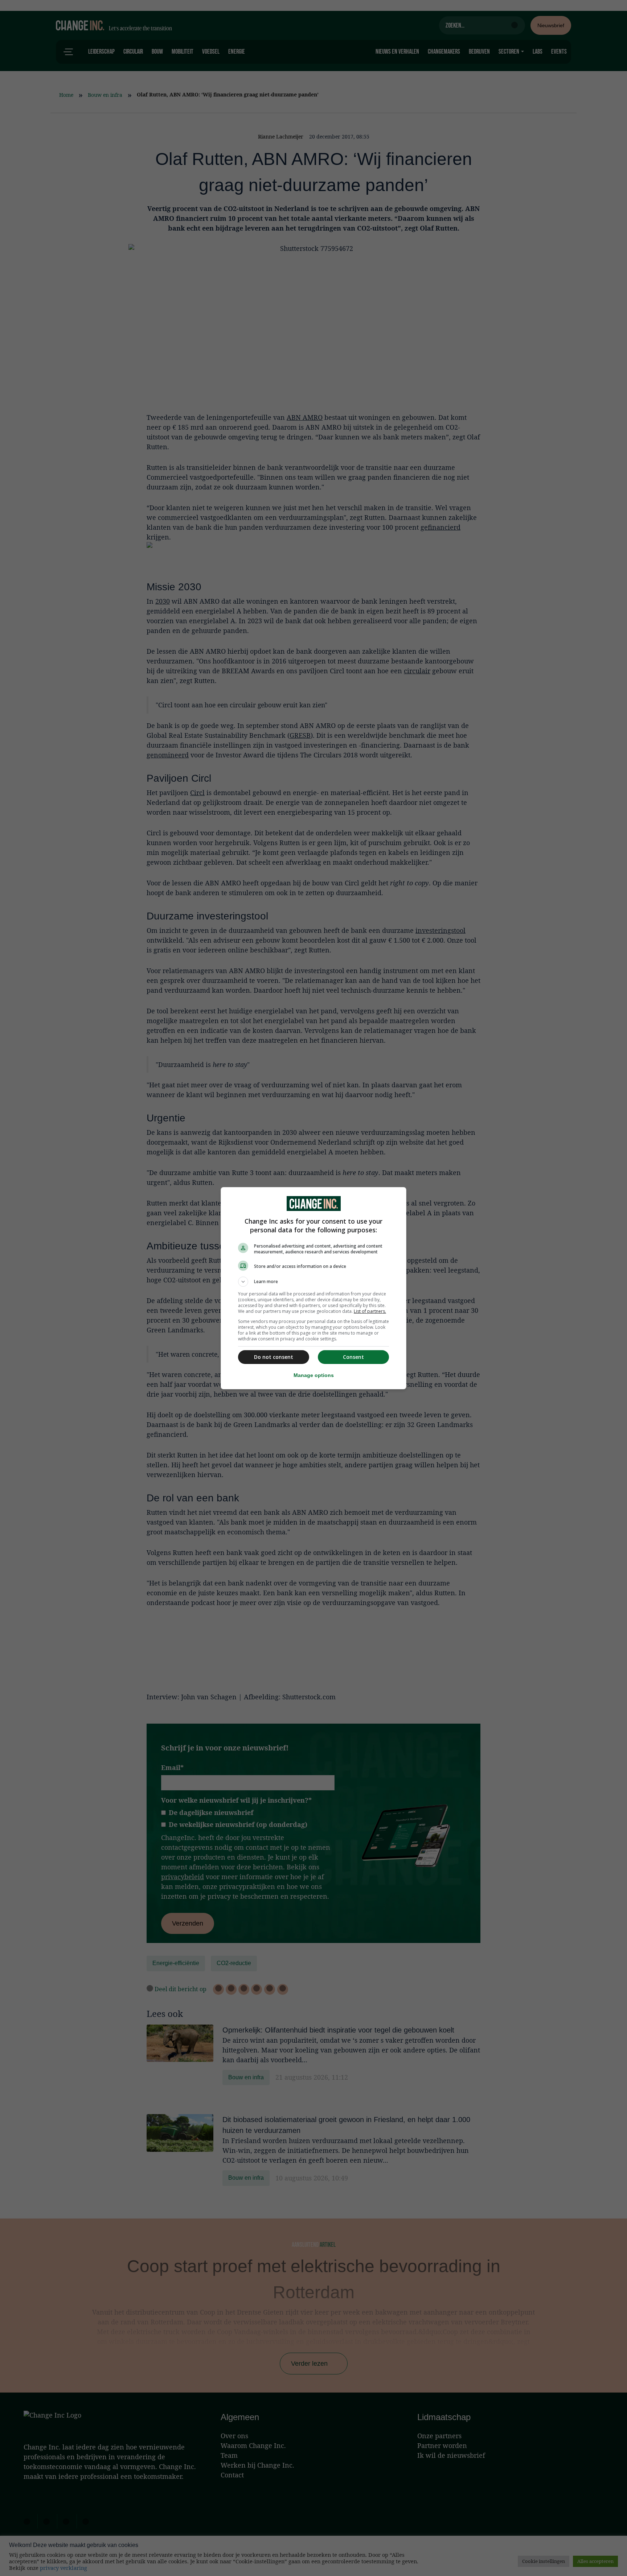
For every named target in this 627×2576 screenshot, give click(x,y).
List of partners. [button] (370, 1311)
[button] (313, 1282)
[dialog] (313, 1288)
